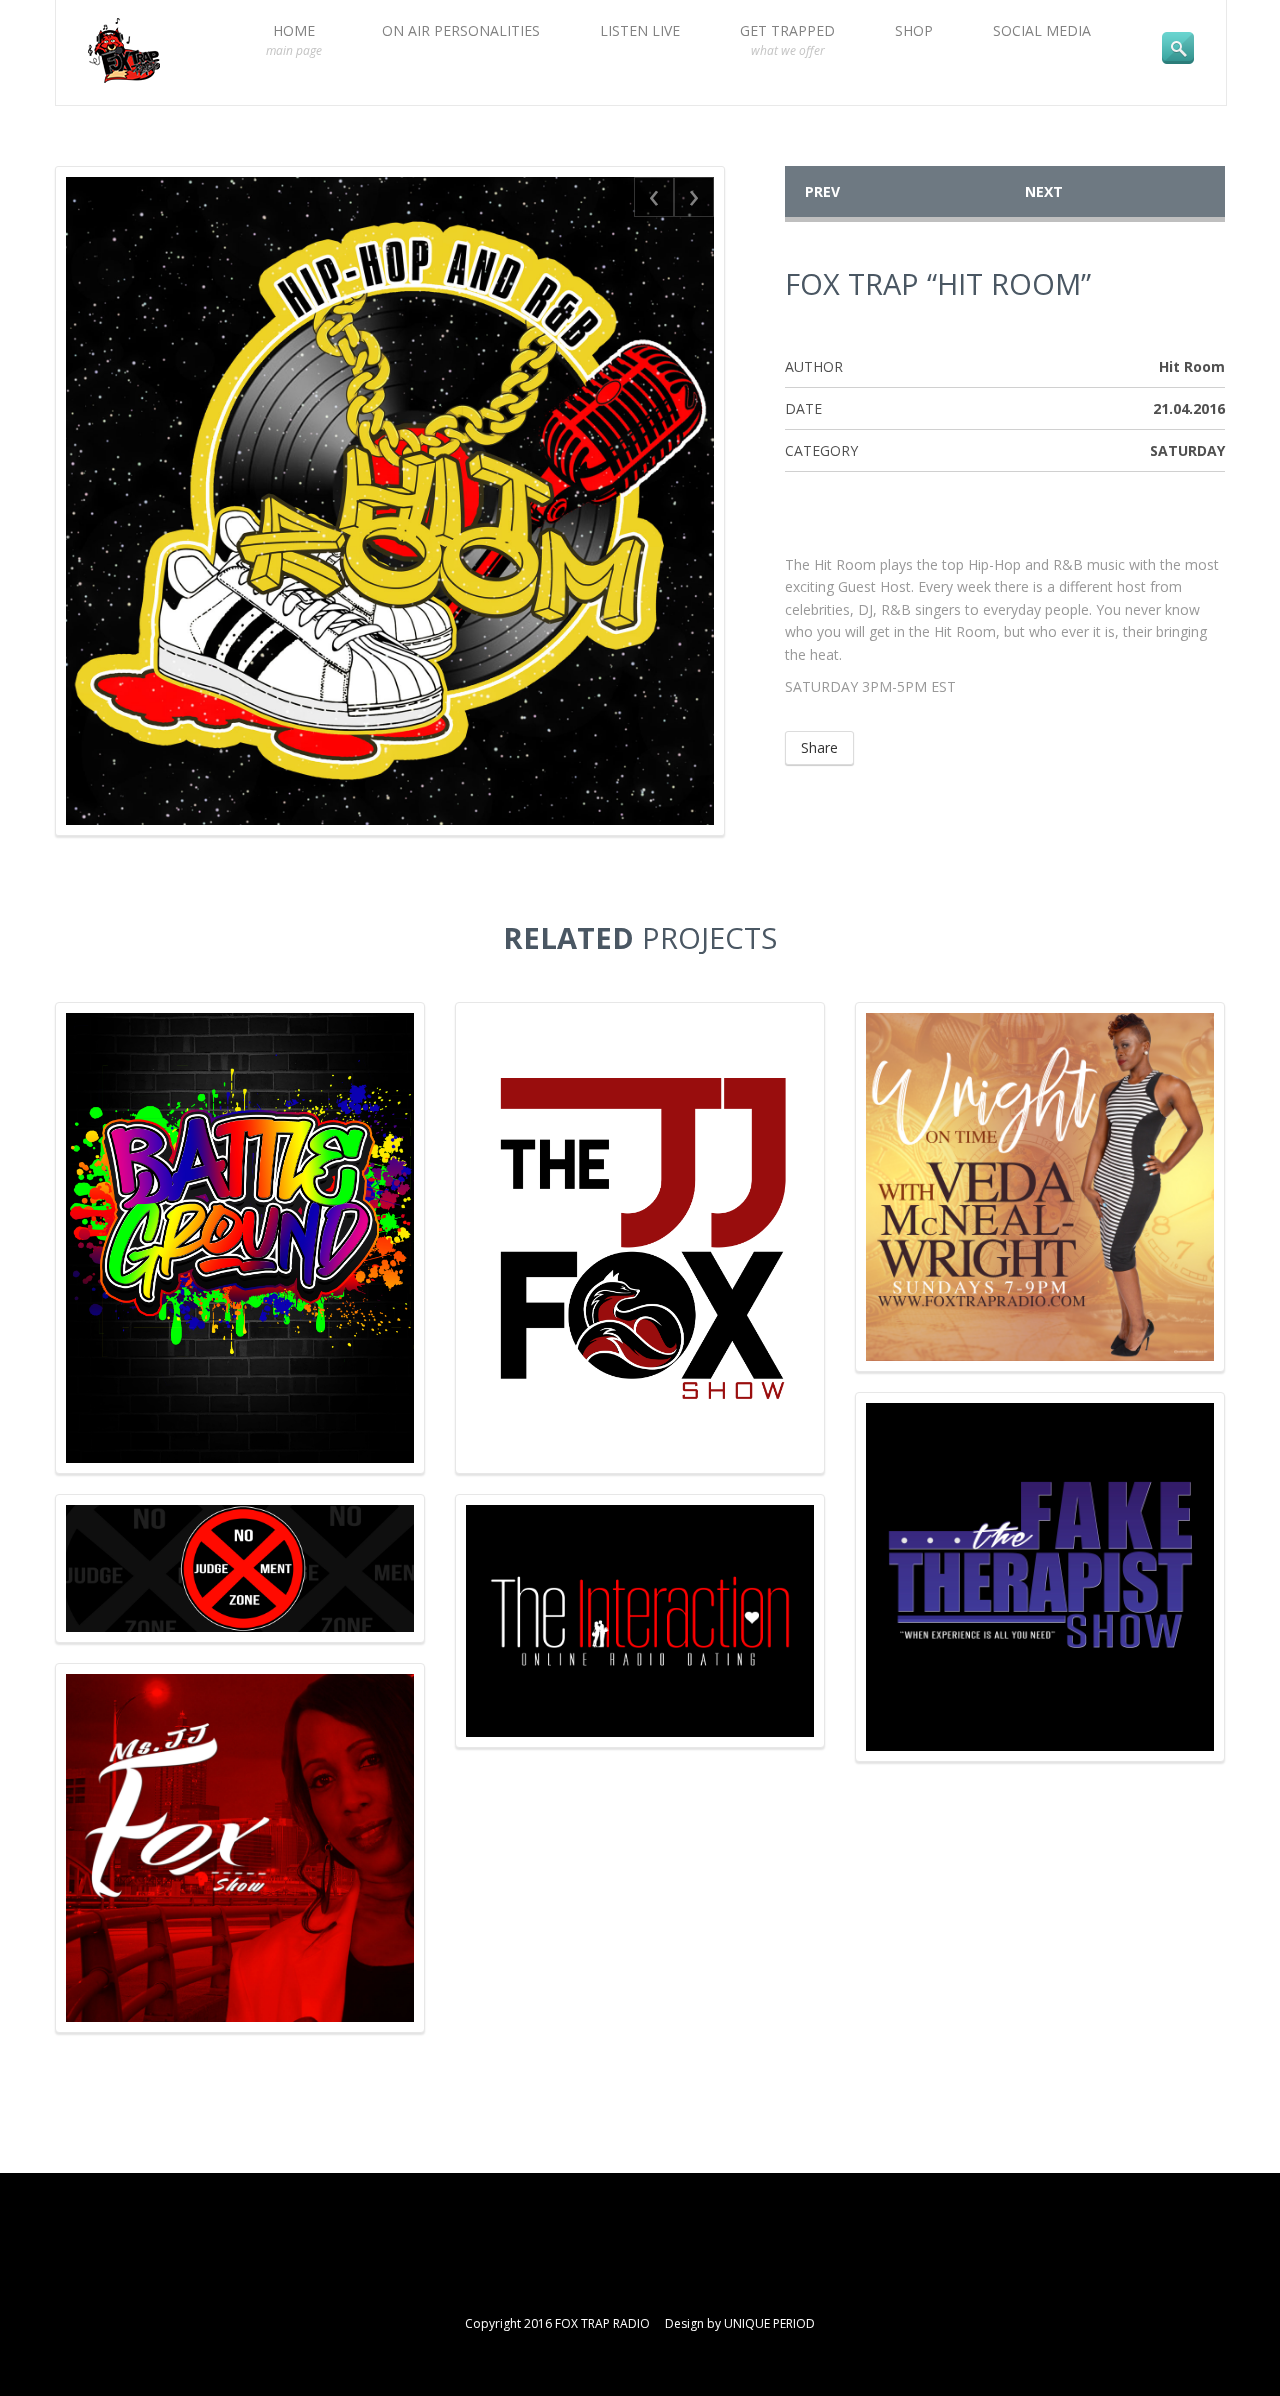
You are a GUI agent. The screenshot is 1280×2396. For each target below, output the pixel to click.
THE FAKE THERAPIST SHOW (1040, 1505)
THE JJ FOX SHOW (640, 1115)
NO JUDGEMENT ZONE (240, 1607)
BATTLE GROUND (240, 1115)
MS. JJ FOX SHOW (240, 1776)
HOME (294, 40)
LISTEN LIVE (640, 30)
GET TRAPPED (787, 40)
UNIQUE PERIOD (769, 2323)
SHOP (914, 30)
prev (822, 191)
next (1044, 191)
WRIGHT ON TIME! (1040, 1115)
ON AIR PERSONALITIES (461, 30)
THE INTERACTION (640, 1607)
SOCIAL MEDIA (1042, 30)
